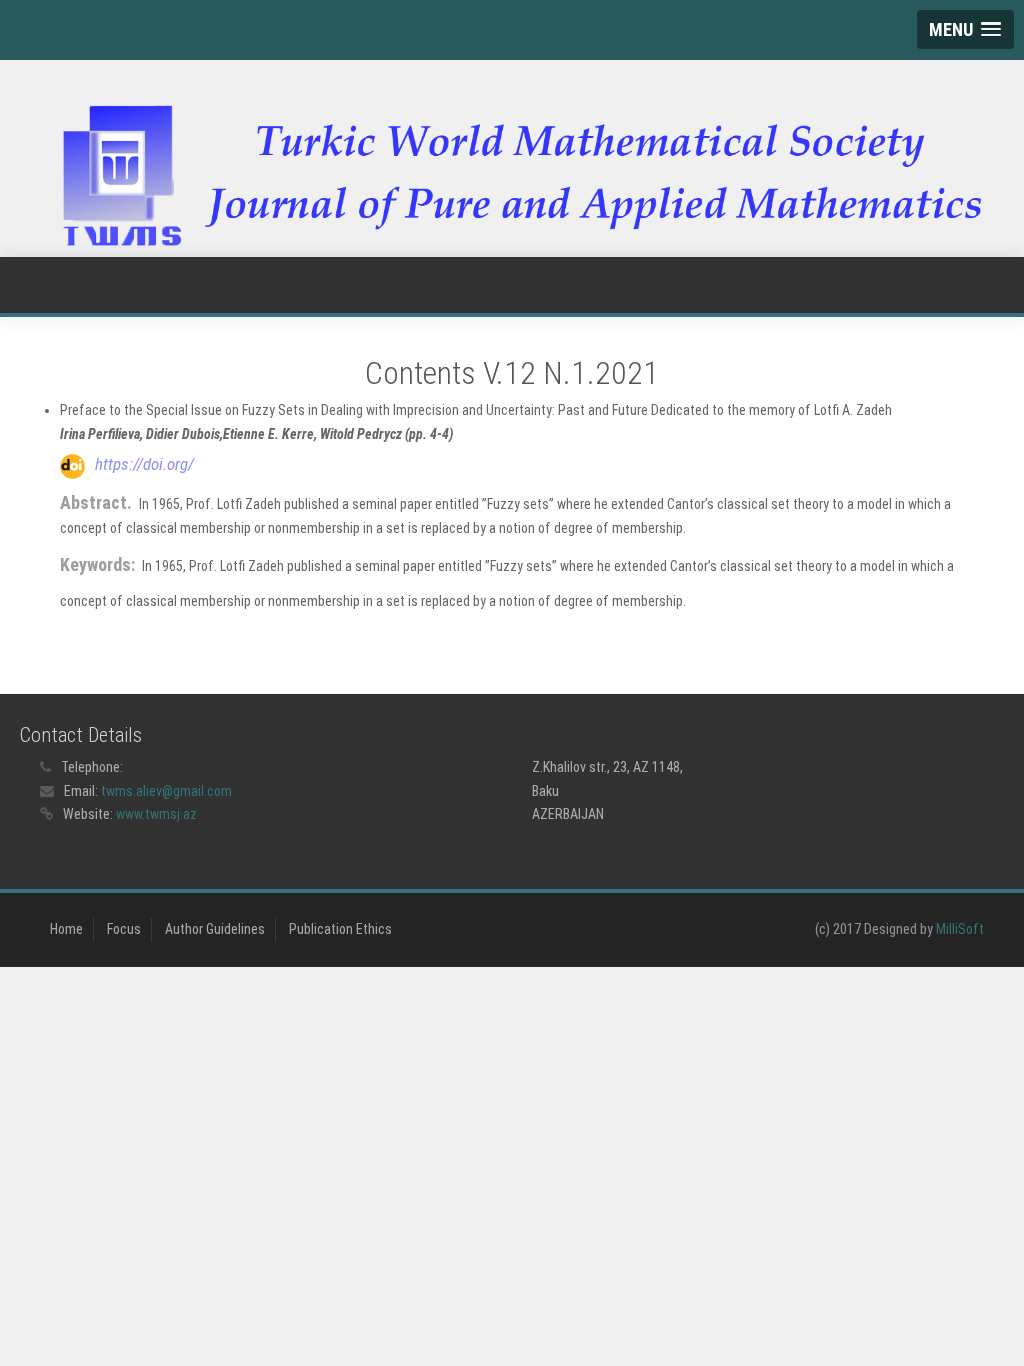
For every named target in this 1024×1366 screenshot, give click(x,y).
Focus (124, 929)
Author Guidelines (215, 929)
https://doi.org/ (144, 464)
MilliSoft (960, 929)
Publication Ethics (340, 929)
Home (66, 929)
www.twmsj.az (156, 814)
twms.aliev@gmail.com (166, 791)
